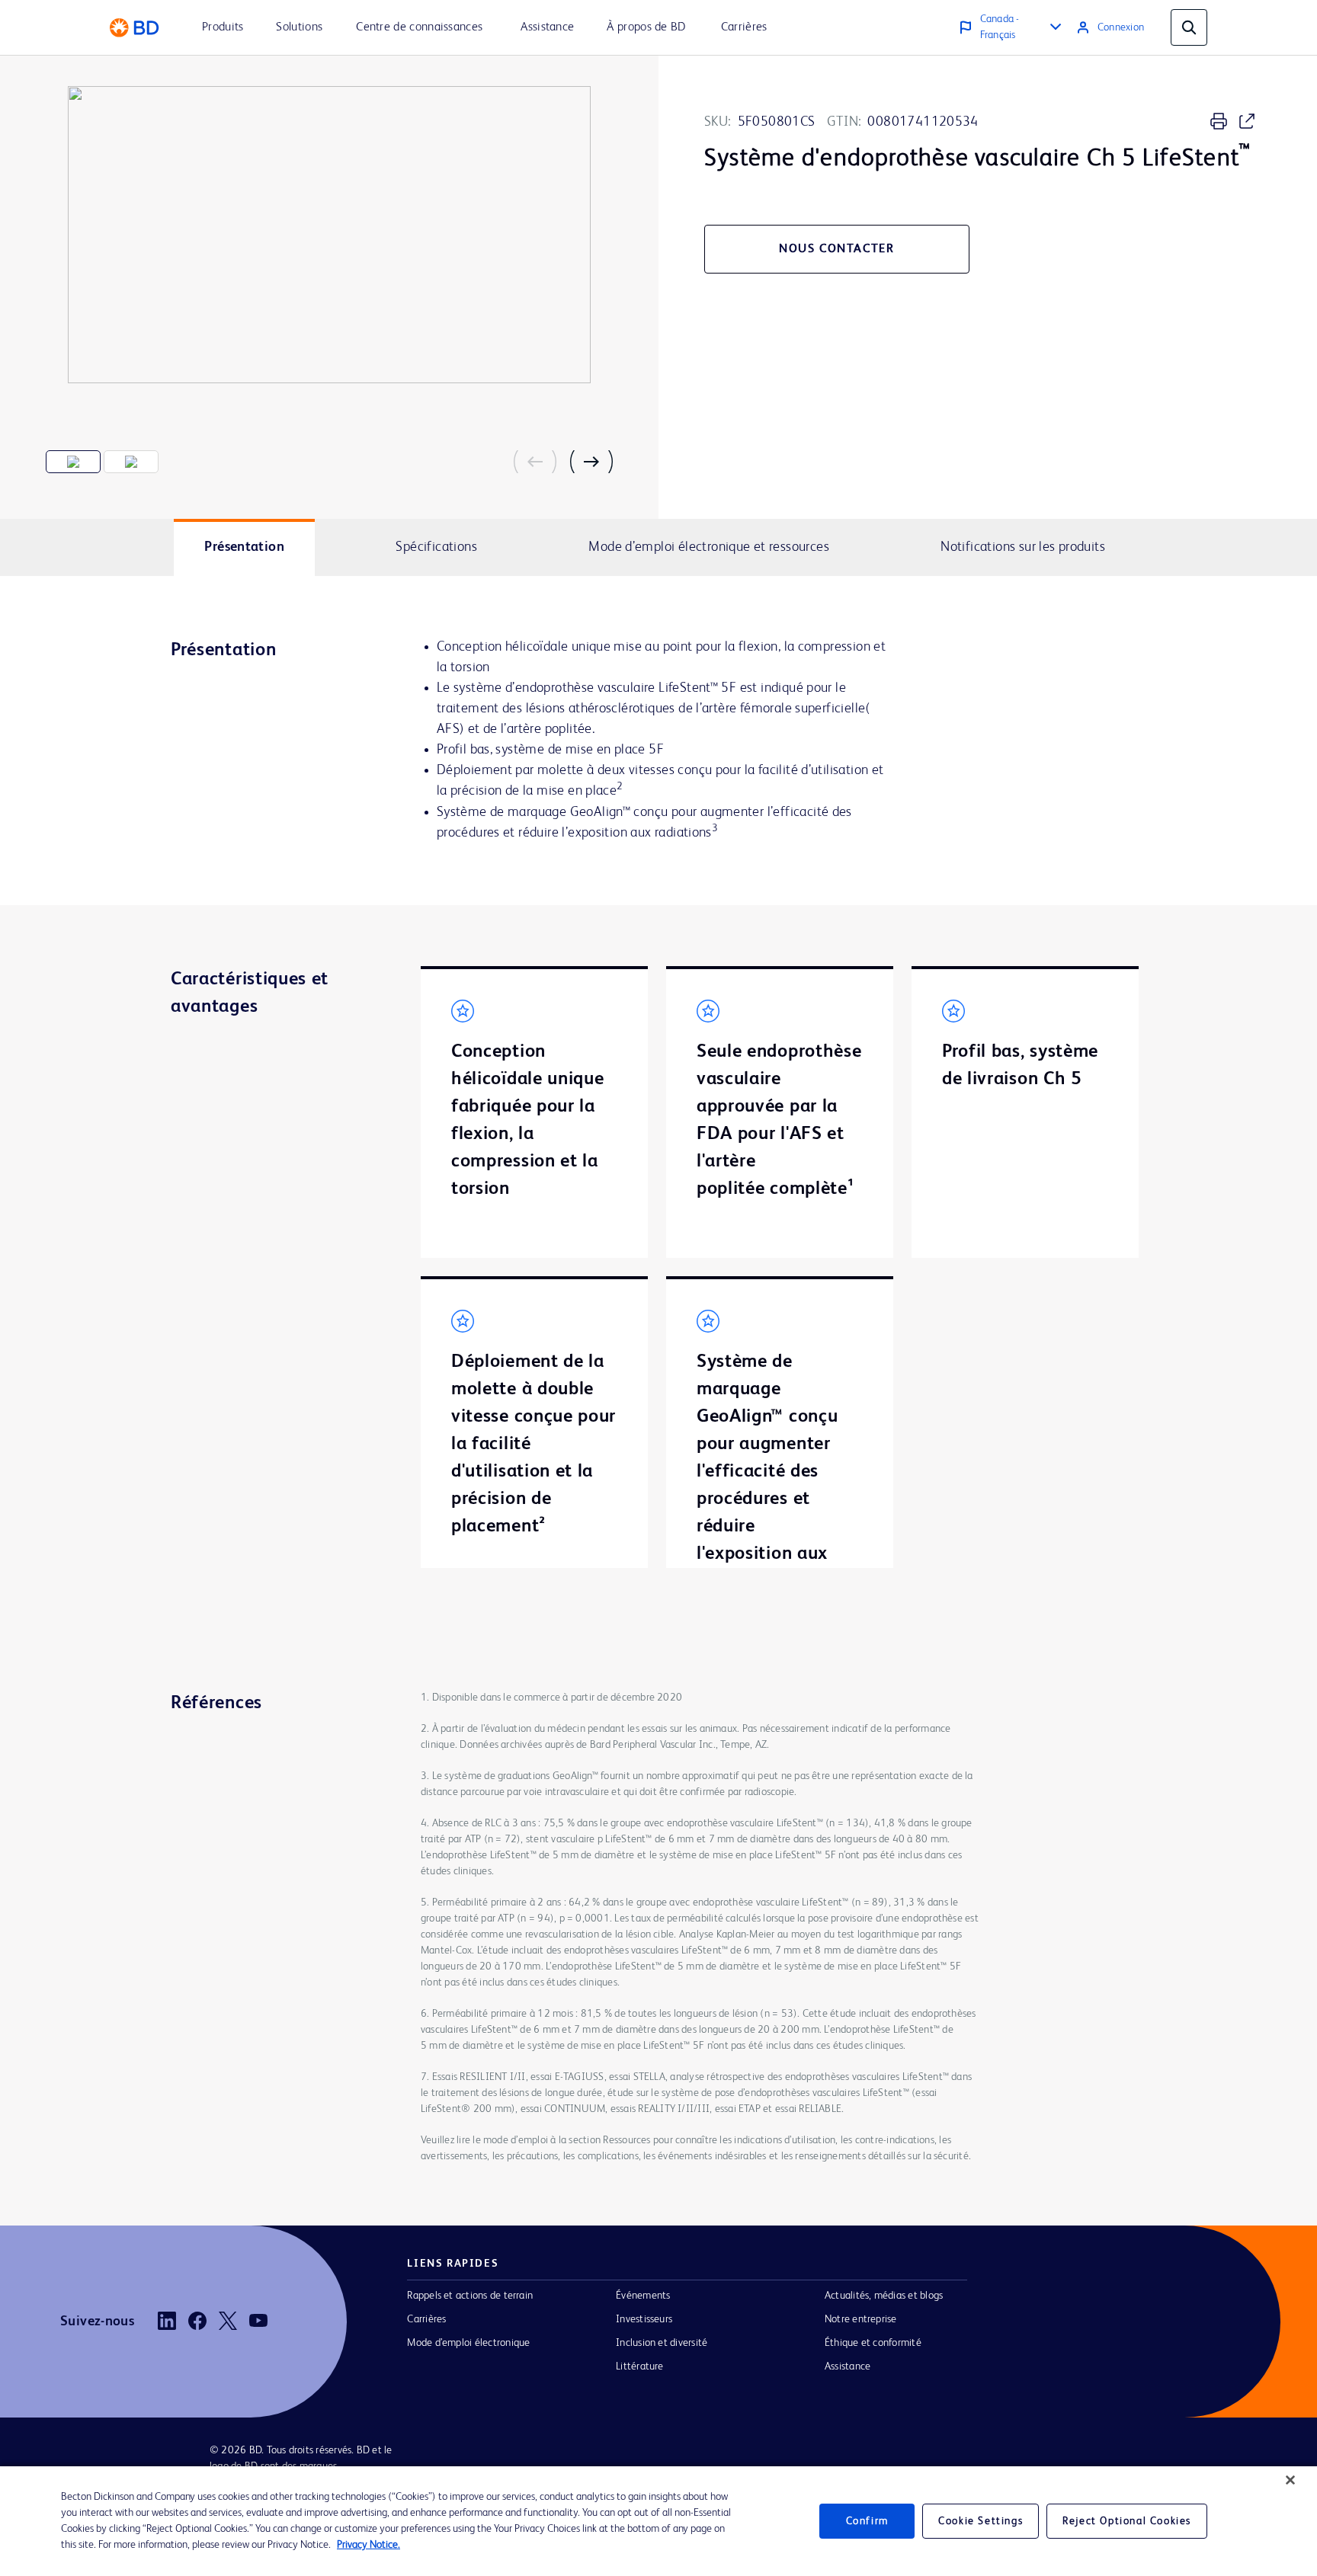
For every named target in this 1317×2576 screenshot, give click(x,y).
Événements (643, 2296)
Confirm (867, 2521)
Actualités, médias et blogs (884, 2296)
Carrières (426, 2319)
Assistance (848, 2366)
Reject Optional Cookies (1127, 2521)
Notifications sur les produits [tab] (1023, 547)
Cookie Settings (981, 2521)
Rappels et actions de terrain (470, 2296)
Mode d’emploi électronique (468, 2343)
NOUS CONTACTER (836, 249)
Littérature (640, 2366)
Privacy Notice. (369, 2545)
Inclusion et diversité (662, 2343)
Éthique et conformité (873, 2343)
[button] (541, 462)
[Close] (1290, 2480)
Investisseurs (644, 2319)
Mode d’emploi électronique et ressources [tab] (709, 547)
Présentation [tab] (244, 547)
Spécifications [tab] (436, 547)
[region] (658, 2521)
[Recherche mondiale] (1189, 27)
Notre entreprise (861, 2319)
